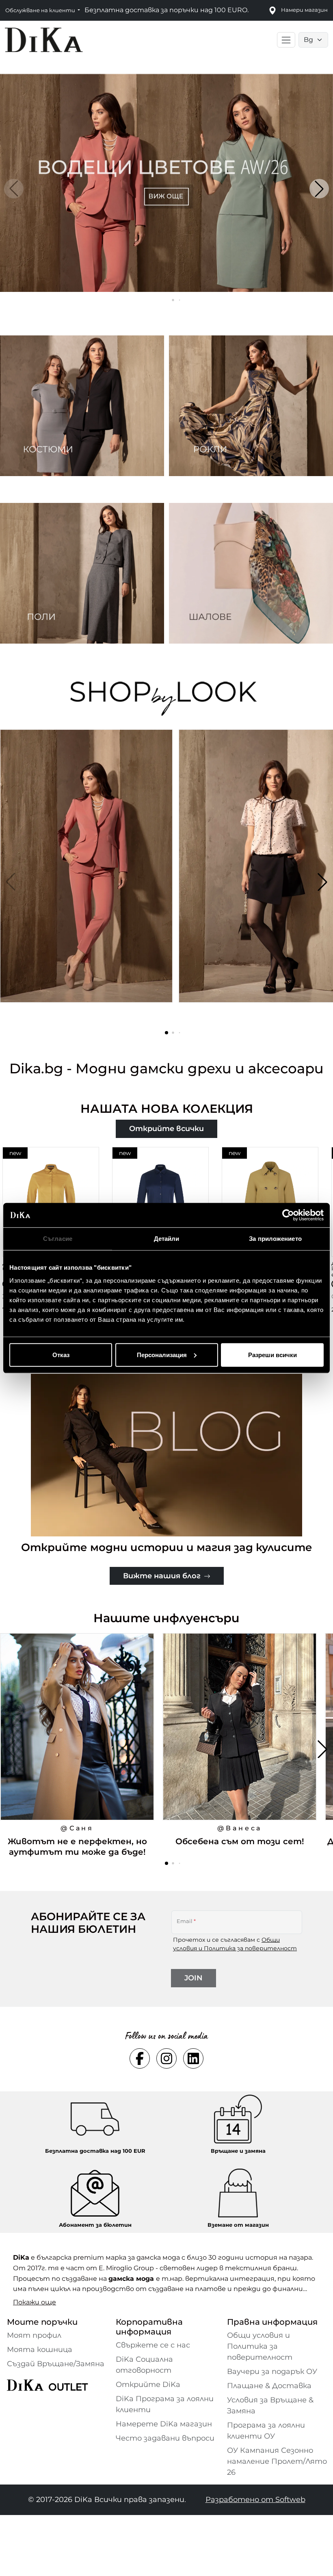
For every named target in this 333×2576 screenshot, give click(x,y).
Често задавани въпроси (165, 2438)
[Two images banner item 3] (82, 573)
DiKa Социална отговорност (144, 2365)
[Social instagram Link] (166, 2058)
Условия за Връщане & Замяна (270, 2405)
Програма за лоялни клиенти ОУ (266, 2431)
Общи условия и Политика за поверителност (260, 2346)
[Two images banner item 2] (251, 406)
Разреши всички (272, 1354)
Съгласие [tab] (58, 1239)
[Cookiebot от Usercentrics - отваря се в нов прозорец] (288, 1215)
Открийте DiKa (148, 2385)
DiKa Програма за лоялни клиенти (165, 2404)
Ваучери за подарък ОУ (272, 2371)
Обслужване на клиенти (41, 10)
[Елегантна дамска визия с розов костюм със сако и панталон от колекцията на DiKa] (87, 882)
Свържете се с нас (153, 2345)
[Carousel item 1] (166, 182)
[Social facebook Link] (140, 2058)
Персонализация (162, 1354)
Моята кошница (40, 2350)
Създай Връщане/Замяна (56, 2364)
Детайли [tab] (167, 1239)
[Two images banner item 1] (82, 406)
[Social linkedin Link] (193, 2058)
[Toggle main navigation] (286, 40)
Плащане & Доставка (269, 2386)
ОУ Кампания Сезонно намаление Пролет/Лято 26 (277, 2461)
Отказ (61, 1354)
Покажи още (35, 2302)
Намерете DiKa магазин (164, 2424)
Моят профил (34, 2335)
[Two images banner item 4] (251, 573)
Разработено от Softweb (255, 2500)
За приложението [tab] (275, 1239)
